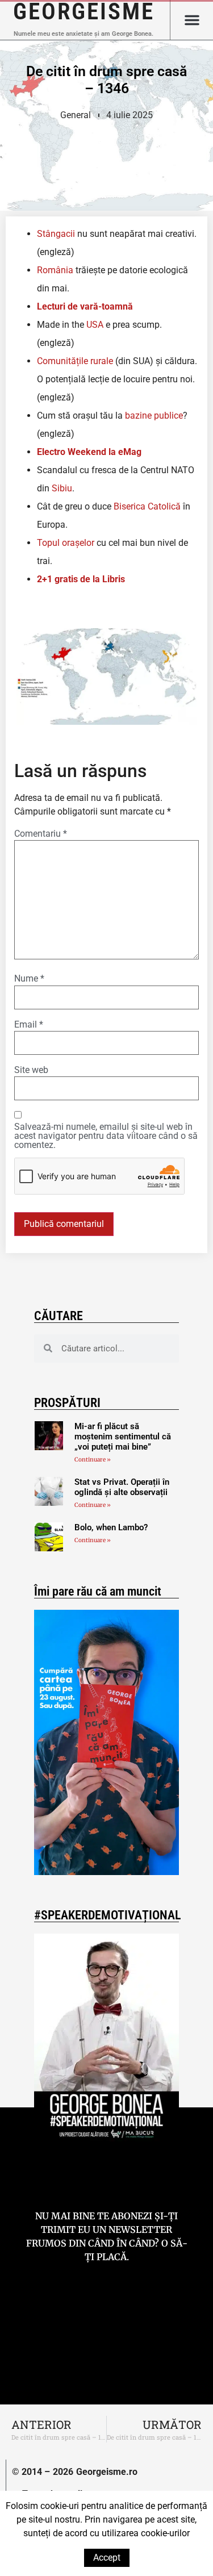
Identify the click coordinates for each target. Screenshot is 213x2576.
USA (95, 325)
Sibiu (62, 488)
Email (29, 1025)
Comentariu (41, 834)
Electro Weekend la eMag (89, 452)
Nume (29, 979)
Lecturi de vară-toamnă (85, 306)
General (76, 115)
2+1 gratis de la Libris (81, 579)
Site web (31, 1070)
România (55, 270)
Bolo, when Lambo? (111, 1527)
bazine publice (154, 416)
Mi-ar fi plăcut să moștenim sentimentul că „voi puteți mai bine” (123, 1437)
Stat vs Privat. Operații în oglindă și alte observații (122, 1487)
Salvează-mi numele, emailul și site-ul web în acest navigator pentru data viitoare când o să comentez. (106, 1136)
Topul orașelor (66, 543)
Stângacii (56, 234)
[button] (192, 20)
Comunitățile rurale (75, 361)
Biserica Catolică (147, 506)
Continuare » (93, 1460)
